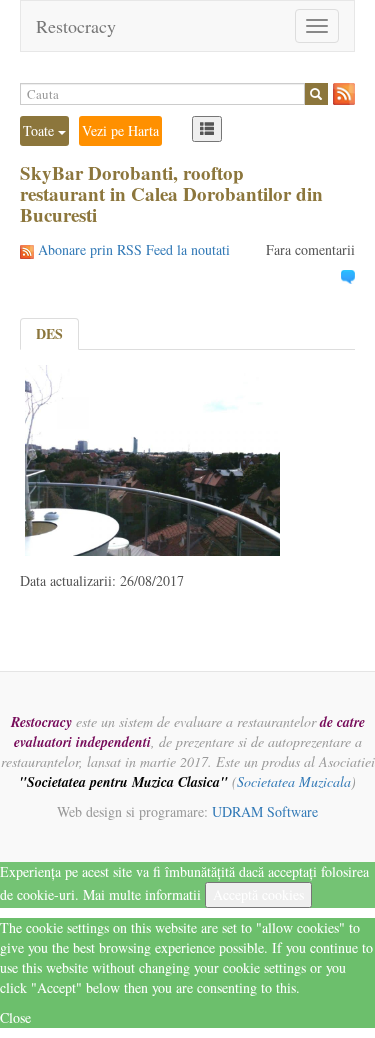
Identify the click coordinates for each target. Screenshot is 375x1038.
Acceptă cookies (258, 894)
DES (49, 333)
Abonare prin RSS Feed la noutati (134, 249)
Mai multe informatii (142, 894)
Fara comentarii (310, 249)
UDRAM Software (265, 811)
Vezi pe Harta (120, 130)
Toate (40, 130)
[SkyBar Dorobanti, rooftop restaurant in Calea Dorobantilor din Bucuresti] (152, 457)
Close (15, 1017)
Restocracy (76, 26)
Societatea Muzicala (294, 781)
